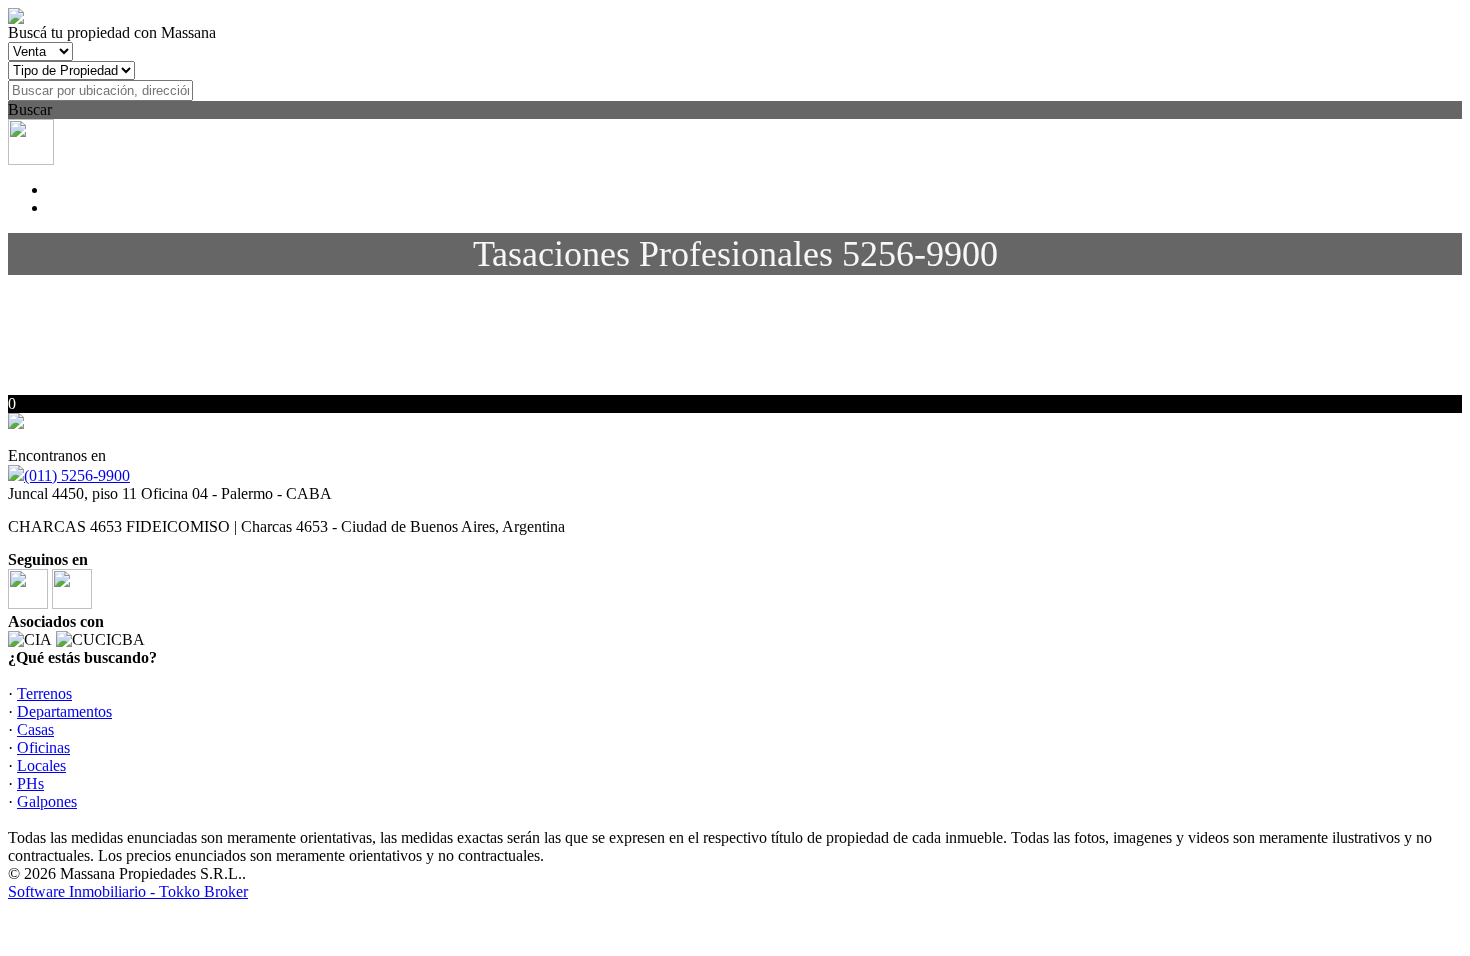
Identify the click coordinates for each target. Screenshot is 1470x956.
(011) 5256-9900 (77, 475)
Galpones (47, 801)
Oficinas (43, 747)
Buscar (30, 109)
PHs (30, 783)
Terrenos (44, 693)
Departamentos (64, 711)
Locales (41, 765)
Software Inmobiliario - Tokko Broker (128, 891)
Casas (35, 729)
